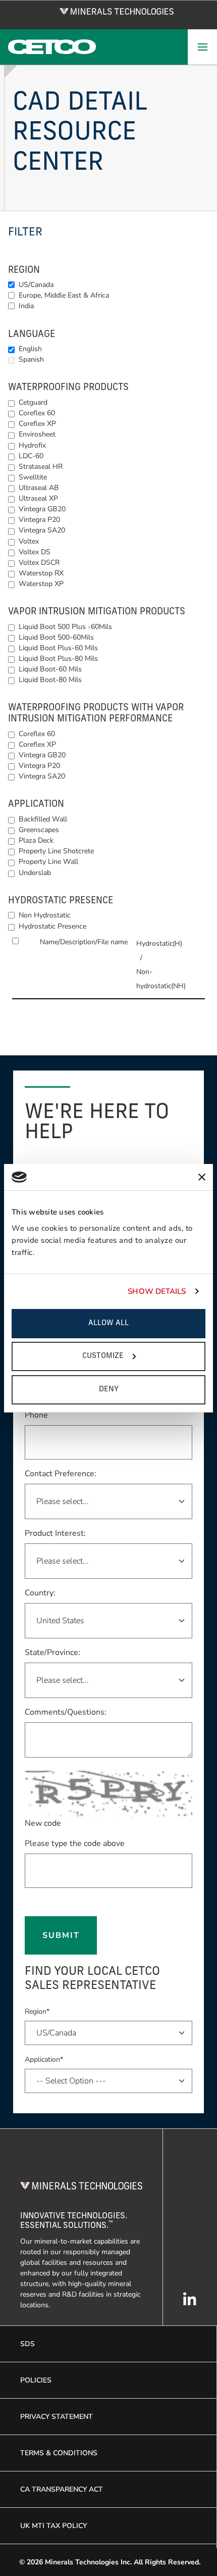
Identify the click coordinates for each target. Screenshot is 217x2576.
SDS (28, 2344)
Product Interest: (55, 1533)
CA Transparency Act (62, 2489)
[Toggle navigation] (202, 47)
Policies (36, 2380)
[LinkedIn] (190, 2304)
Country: (40, 1593)
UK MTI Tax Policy (53, 2526)
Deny (109, 1390)
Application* (44, 2059)
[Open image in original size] (117, 11)
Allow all (108, 1323)
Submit (61, 1935)
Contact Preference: (61, 1474)
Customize (103, 1356)
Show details (157, 1291)
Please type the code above (75, 1843)
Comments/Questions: (66, 1712)
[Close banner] (202, 1177)
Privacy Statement (57, 2417)
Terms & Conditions (59, 2453)
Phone (36, 1415)
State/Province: (52, 1652)
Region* (37, 2011)
